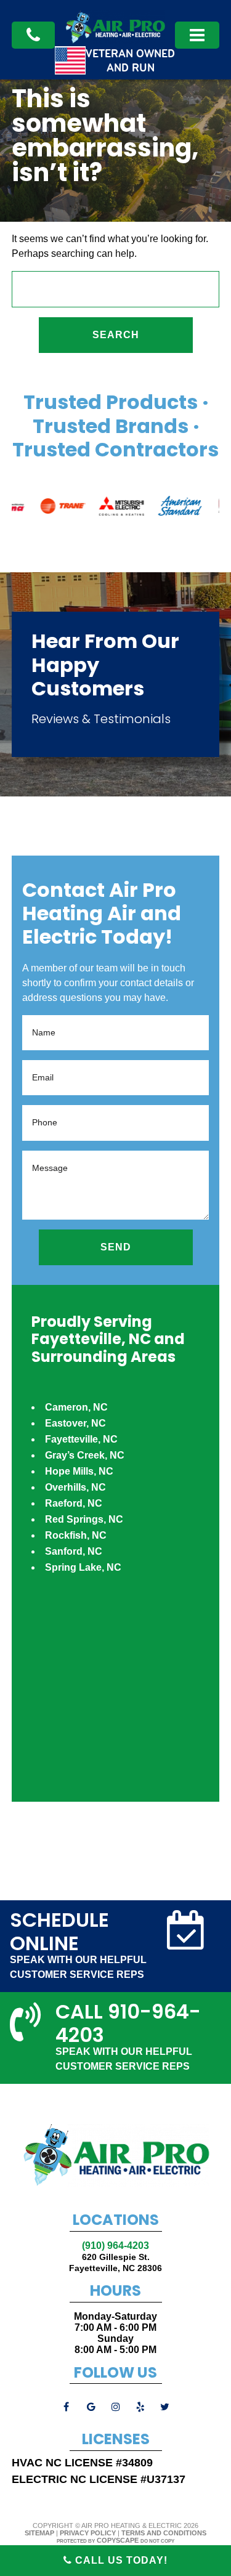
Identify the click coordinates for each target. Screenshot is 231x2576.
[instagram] (116, 2407)
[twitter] (165, 2407)
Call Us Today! (120, 2560)
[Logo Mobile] (115, 40)
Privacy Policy (88, 2533)
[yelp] (140, 2407)
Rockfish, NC (76, 1535)
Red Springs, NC (84, 1519)
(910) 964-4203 (115, 2246)
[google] (91, 2407)
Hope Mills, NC (79, 1471)
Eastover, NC (75, 1423)
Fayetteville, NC (81, 1439)
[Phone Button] (197, 35)
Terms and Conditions (164, 2533)
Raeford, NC (74, 1503)
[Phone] (33, 35)
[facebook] (67, 2407)
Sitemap (39, 2533)
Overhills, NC (75, 1487)
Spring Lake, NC (83, 1567)
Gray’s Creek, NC (85, 1455)
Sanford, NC (74, 1551)
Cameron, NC (76, 1407)
